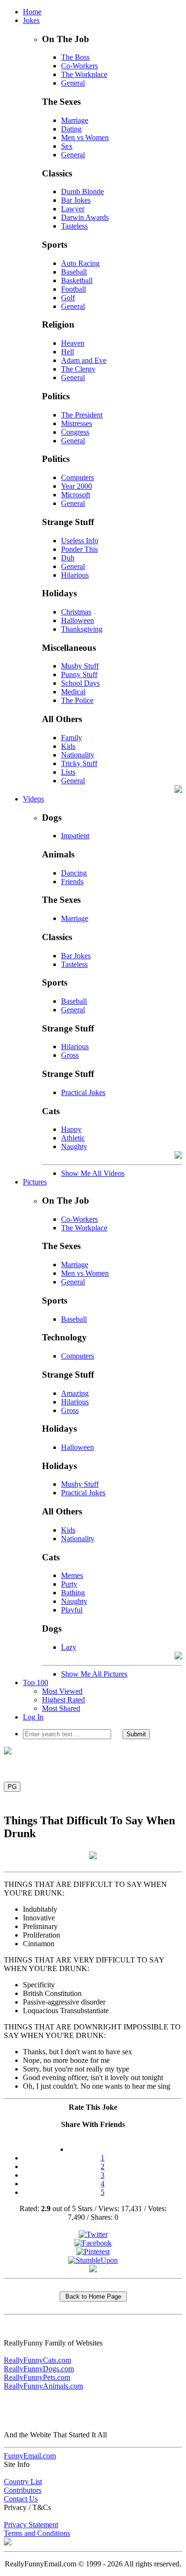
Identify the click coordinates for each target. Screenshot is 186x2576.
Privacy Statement (31, 2525)
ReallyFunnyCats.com (37, 2360)
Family (72, 738)
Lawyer (73, 209)
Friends (72, 882)
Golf (68, 298)
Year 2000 (77, 486)
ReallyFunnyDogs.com (39, 2369)
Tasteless (74, 226)
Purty (69, 1584)
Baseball (74, 272)
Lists (68, 772)
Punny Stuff (79, 674)
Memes (72, 1575)
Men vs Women (85, 137)
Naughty (74, 1146)
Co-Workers (79, 66)
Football (73, 289)
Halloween (77, 620)
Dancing (74, 873)
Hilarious (75, 575)
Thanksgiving (82, 629)
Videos (33, 799)
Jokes (31, 20)
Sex (67, 146)
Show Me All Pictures (94, 1674)
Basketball (77, 280)
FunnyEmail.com (30, 2456)
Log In (33, 1717)
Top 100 (36, 1683)
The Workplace (84, 74)
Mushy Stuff (80, 666)
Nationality (78, 755)
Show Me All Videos (93, 1173)
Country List (23, 2482)
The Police (77, 700)
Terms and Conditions (37, 2533)
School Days (80, 683)
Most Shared (61, 1708)
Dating (71, 129)
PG (12, 1787)
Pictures (35, 1182)
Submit (136, 1734)
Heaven (73, 343)
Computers (77, 477)
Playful (72, 1610)
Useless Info (80, 541)
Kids (68, 746)
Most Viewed (62, 1691)
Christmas (76, 612)
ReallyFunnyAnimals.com (43, 2386)
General (73, 83)
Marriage (75, 120)
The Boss (75, 57)
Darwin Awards (85, 217)
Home (32, 12)
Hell (67, 352)
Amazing (75, 1393)
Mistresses (77, 423)
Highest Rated (63, 1700)
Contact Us (21, 2499)
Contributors (23, 2490)
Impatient (75, 836)
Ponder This (79, 549)
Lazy (69, 1647)
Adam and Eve (84, 360)
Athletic (73, 1138)
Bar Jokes (76, 200)
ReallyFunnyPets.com (37, 2377)
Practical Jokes (83, 1092)
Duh (68, 558)
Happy (71, 1129)
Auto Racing (80, 263)
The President (82, 415)
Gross (70, 1055)
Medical (73, 692)
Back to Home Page (93, 2296)
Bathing (73, 1593)
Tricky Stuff (79, 763)
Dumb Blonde (83, 192)
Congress (75, 432)
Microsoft (76, 495)
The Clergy (78, 369)
